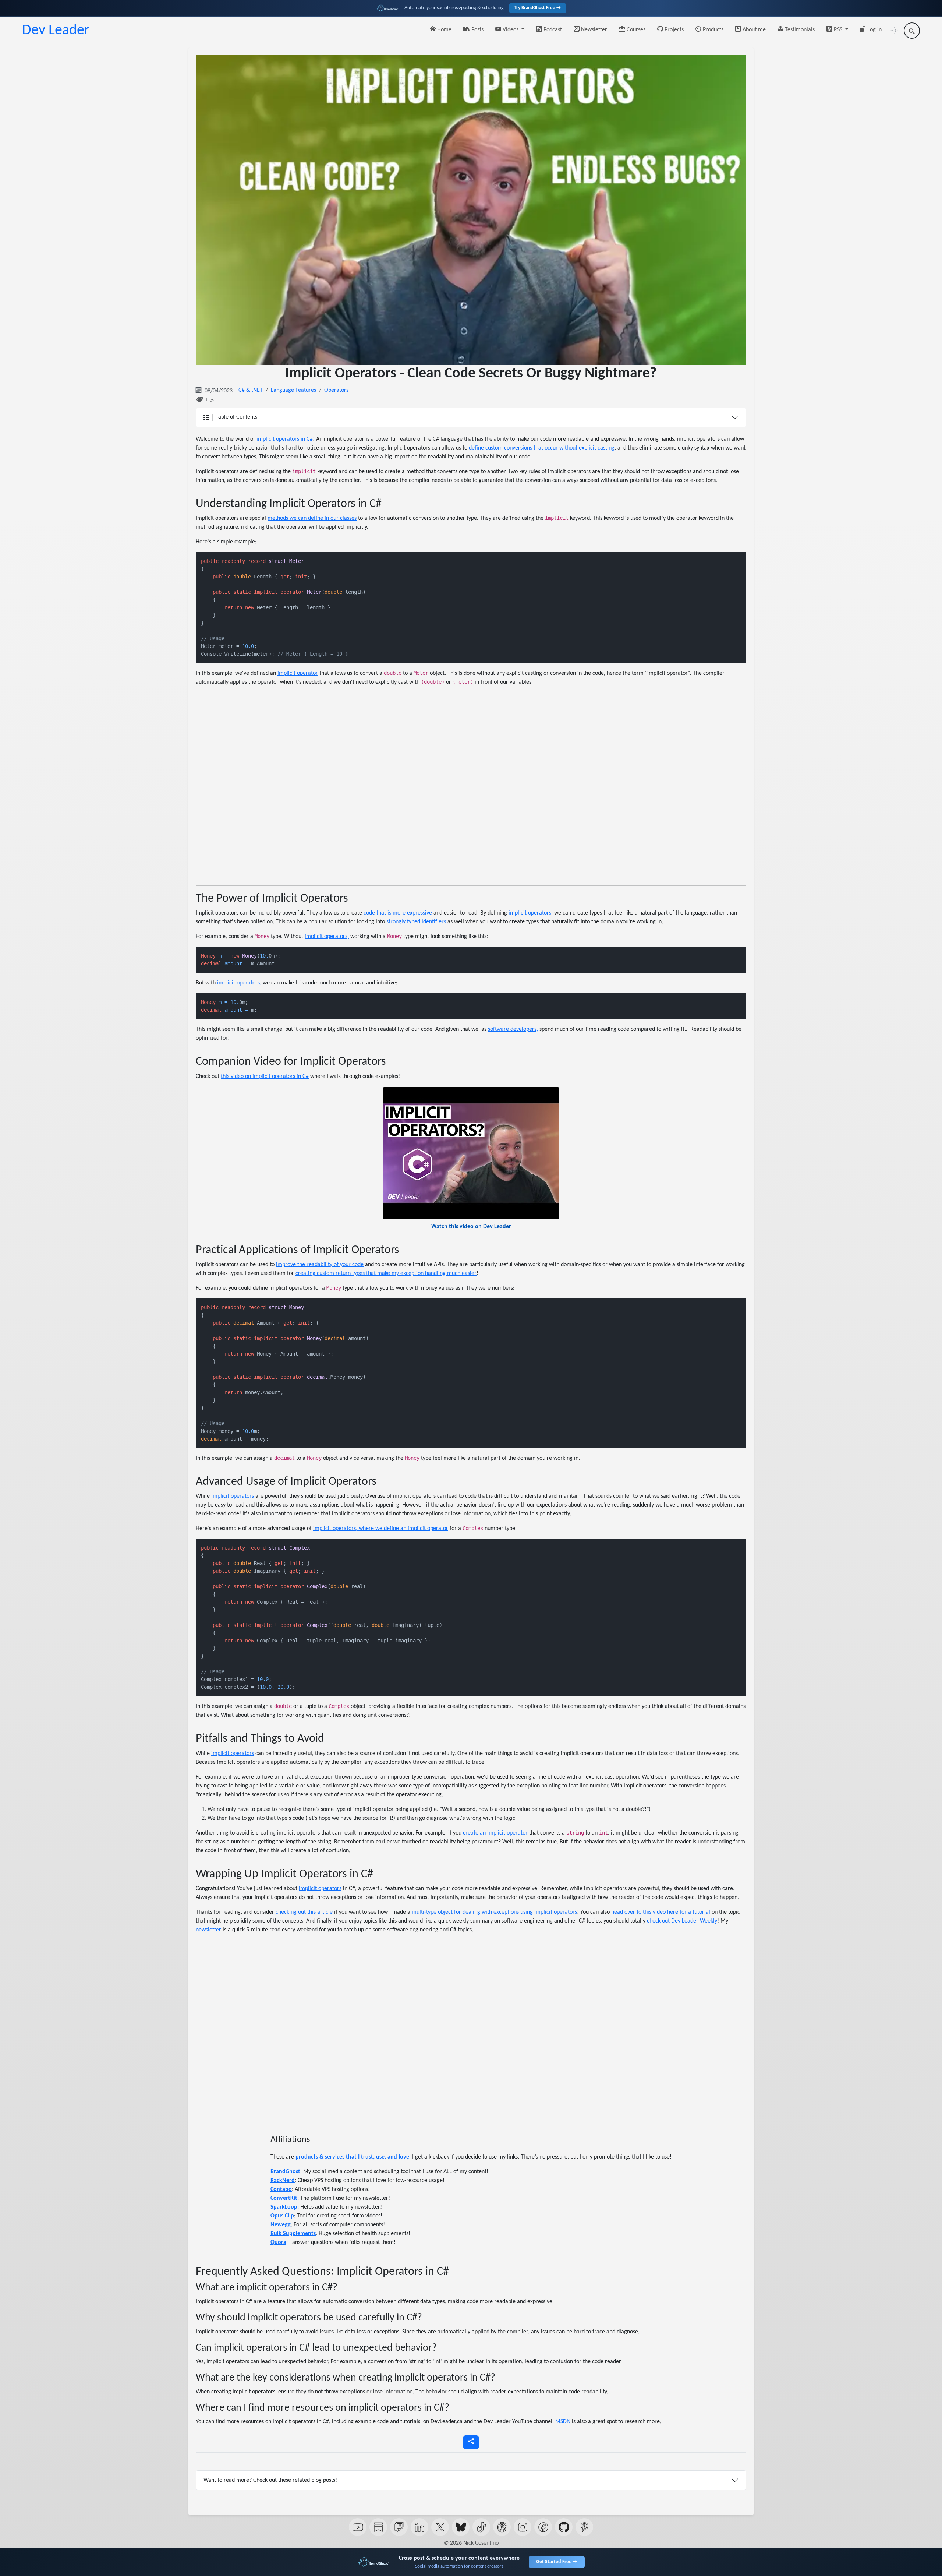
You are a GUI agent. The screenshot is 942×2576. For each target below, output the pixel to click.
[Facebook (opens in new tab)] (543, 2527)
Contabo (281, 2189)
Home (444, 30)
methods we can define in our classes (312, 518)
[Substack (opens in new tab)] (378, 2527)
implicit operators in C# (285, 439)
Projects (673, 30)
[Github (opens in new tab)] (564, 2527)
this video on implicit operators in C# (265, 1076)
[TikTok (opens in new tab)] (481, 2527)
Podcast (552, 30)
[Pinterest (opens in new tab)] (584, 2527)
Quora (278, 2242)
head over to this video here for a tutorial (661, 1912)
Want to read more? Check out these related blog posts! (270, 2480)
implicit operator (298, 673)
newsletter (208, 1930)
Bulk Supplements (293, 2234)
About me (753, 30)
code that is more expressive (398, 913)
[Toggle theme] (894, 31)
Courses (635, 30)
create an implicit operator (495, 1833)
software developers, (513, 1029)
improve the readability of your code (320, 1265)
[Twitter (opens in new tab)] (440, 2527)
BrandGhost (285, 2172)
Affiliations (290, 2140)
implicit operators (233, 1496)
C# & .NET (251, 390)
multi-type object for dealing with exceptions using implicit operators (494, 1912)
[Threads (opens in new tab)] (502, 2527)
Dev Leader (56, 31)
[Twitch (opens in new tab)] (399, 2527)
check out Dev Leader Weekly (682, 1921)
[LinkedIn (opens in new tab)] (419, 2527)
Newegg (281, 2225)
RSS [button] (838, 30)
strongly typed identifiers (416, 922)
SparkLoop (284, 2207)
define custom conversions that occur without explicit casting (542, 448)
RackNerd (283, 2181)
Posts (477, 30)
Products (712, 30)
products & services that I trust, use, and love (352, 2157)
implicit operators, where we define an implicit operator (381, 1529)
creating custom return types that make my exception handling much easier (386, 1273)
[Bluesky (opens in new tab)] (461, 2527)
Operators (336, 390)
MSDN (563, 2422)
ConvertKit (284, 2198)
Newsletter (593, 30)
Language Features (293, 390)
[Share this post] (471, 2442)
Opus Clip (282, 2216)
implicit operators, (531, 913)
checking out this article (304, 1912)
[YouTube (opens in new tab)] (358, 2527)
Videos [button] (511, 30)
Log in (874, 30)
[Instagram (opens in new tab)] (523, 2527)
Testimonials (799, 30)
